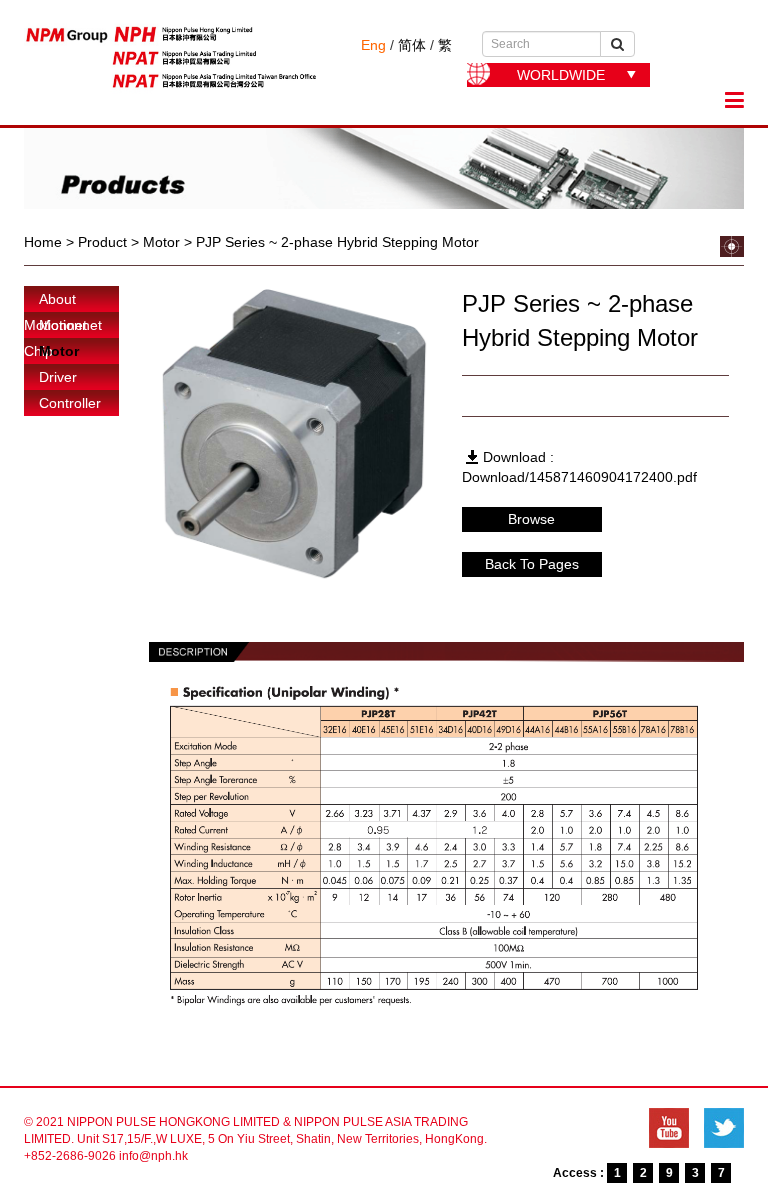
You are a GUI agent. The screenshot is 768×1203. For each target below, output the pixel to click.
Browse (531, 519)
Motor (59, 351)
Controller (70, 403)
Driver (58, 377)
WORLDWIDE (561, 75)
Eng (373, 45)
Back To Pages (532, 564)
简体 (412, 45)
